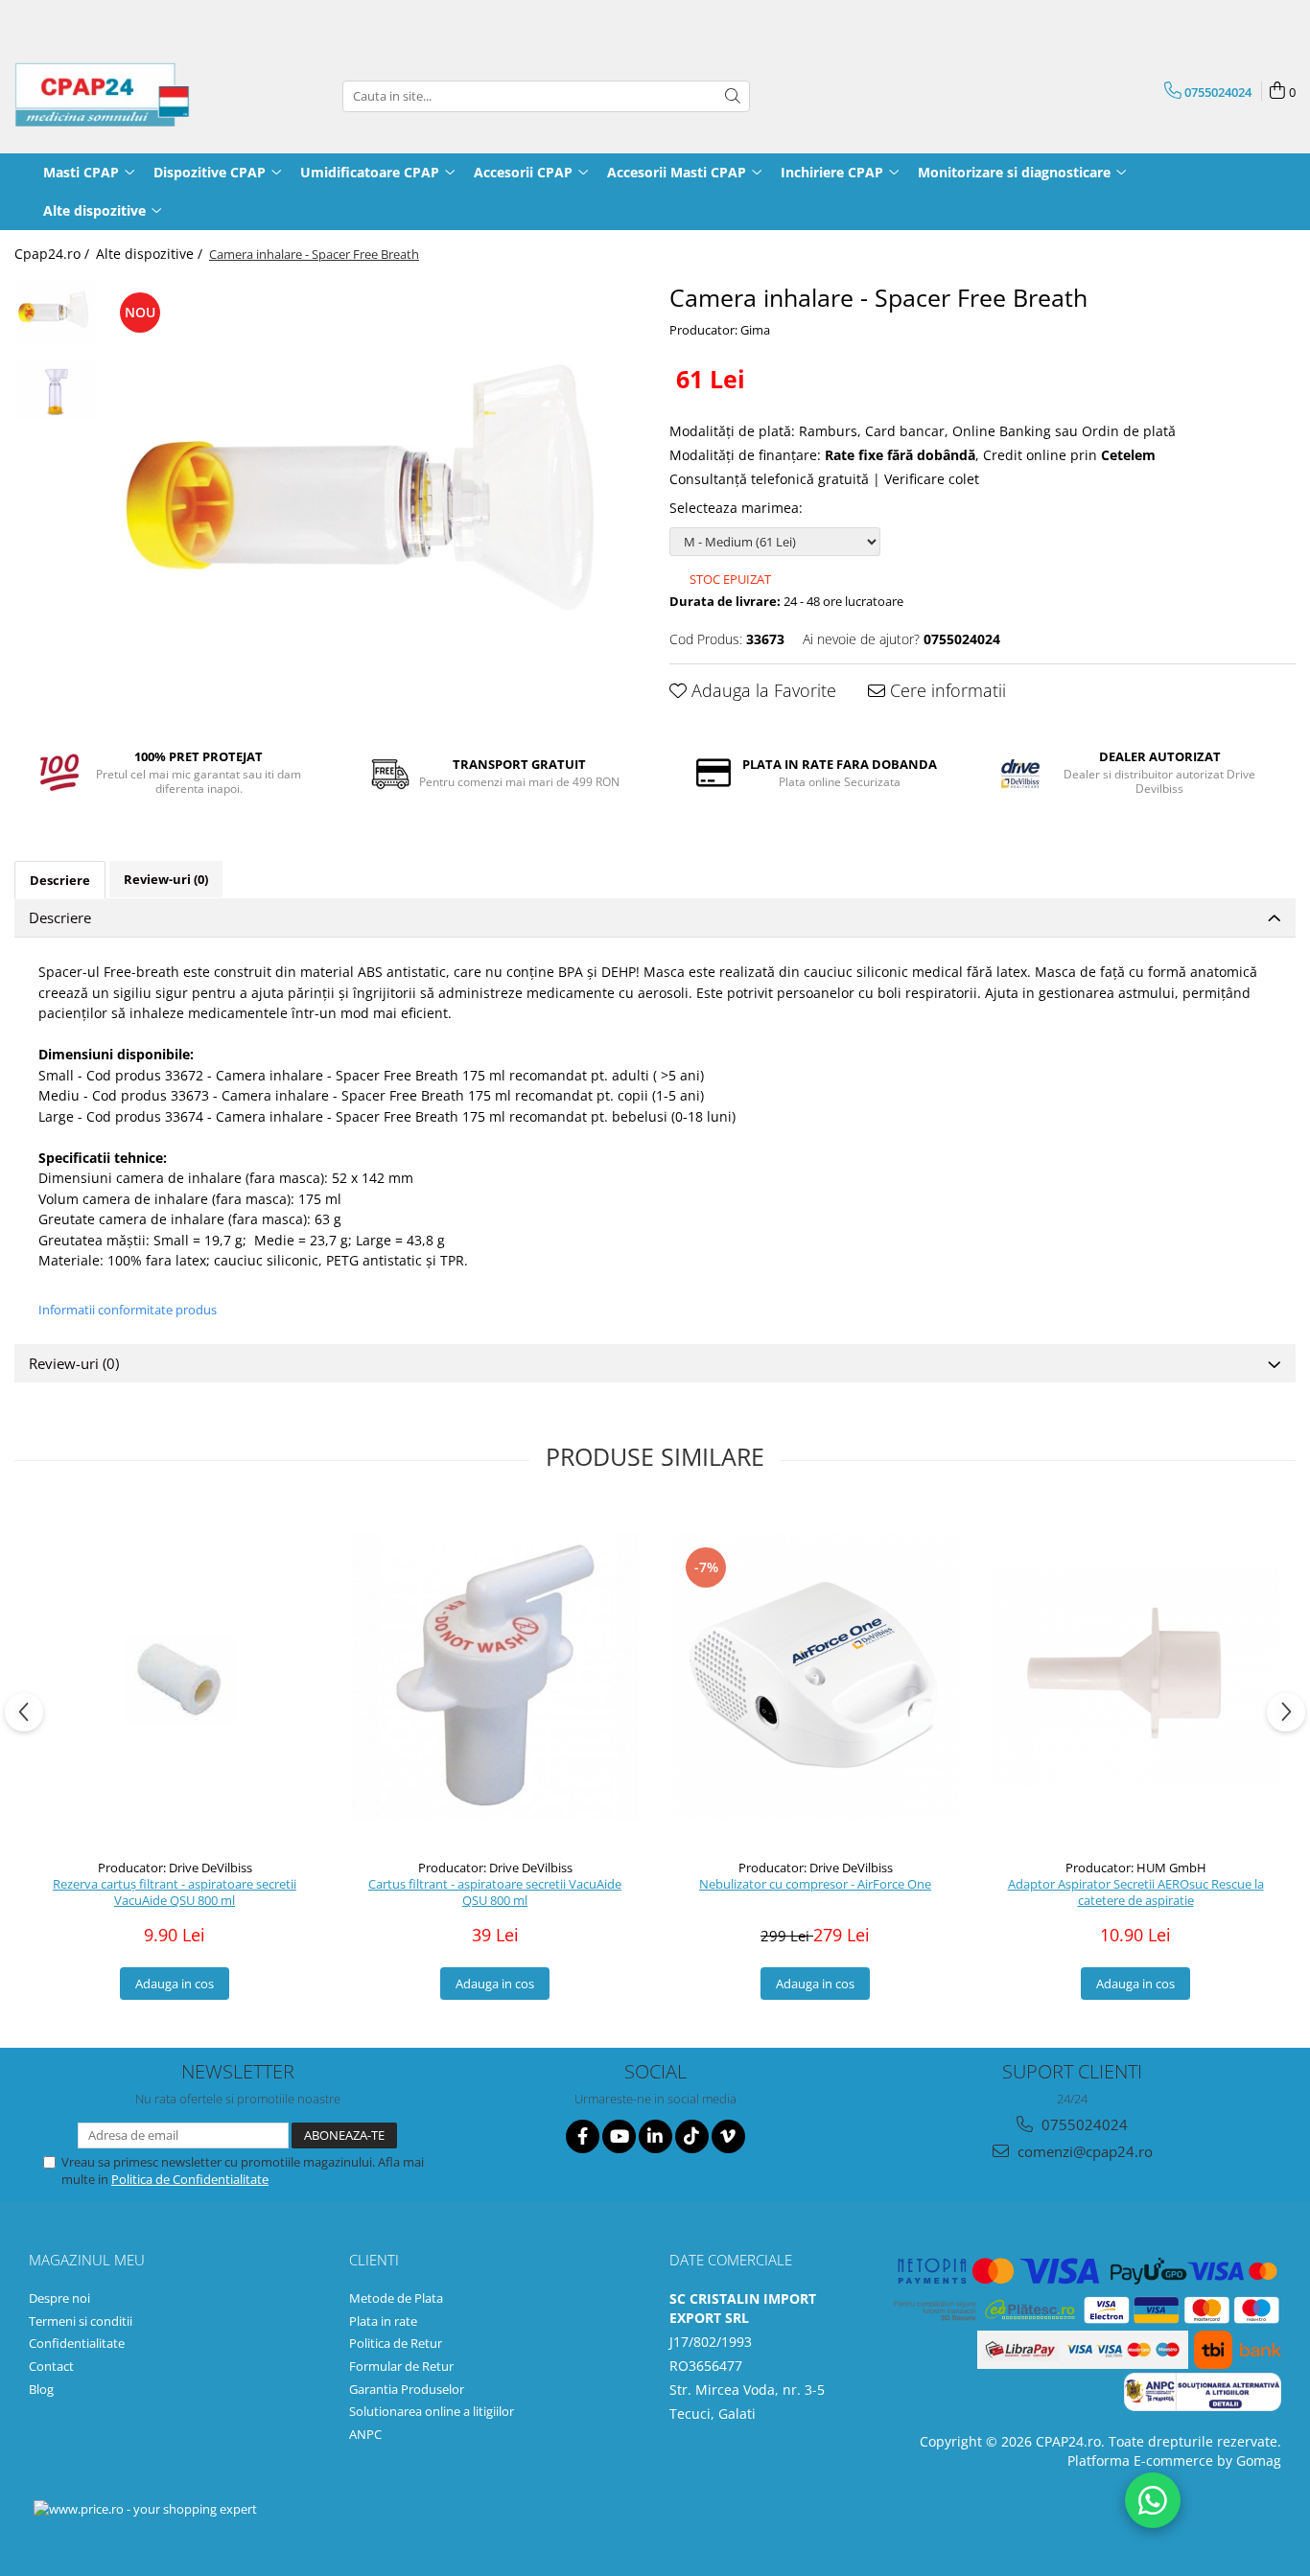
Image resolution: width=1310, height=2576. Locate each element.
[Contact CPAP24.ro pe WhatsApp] (1153, 2500)
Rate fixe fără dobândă (900, 455)
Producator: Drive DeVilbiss (175, 1868)
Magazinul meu (87, 2260)
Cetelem (1128, 455)
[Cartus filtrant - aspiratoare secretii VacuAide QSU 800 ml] (495, 1677)
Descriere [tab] (60, 880)
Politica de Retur (396, 2343)
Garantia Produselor (407, 2389)
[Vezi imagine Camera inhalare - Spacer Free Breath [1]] (55, 390)
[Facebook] (583, 2136)
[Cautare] (733, 96)
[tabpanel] (373, 498)
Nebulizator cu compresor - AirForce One (815, 1884)
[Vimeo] (728, 2136)
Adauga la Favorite (761, 690)
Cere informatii (946, 690)
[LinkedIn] (655, 2136)
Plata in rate (383, 2321)
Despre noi (59, 2298)
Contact (51, 2366)
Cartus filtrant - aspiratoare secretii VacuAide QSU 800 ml (495, 1892)
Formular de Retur (401, 2366)
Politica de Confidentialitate (190, 2179)
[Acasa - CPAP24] (110, 96)
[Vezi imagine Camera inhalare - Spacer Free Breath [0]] (55, 312)
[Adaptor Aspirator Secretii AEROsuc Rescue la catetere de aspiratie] (1135, 1677)
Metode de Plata (396, 2298)
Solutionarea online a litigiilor (432, 2411)
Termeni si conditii (81, 2321)
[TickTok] (692, 2136)
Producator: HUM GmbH (1136, 1868)
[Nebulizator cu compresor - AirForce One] (815, 1677)
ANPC (365, 2434)
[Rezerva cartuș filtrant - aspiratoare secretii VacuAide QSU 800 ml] (175, 1676)
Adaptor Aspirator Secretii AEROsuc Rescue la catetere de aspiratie (1136, 1892)
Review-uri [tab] (166, 879)
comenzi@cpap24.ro (1083, 2151)
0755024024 (1083, 2124)
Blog (41, 2389)
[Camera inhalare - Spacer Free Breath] (373, 498)
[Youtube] (619, 2136)
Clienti (374, 2260)
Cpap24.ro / (54, 254)
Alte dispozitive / (151, 254)
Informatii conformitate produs (128, 1310)
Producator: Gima (720, 330)
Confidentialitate (77, 2343)
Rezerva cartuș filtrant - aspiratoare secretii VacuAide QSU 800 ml (175, 1892)
